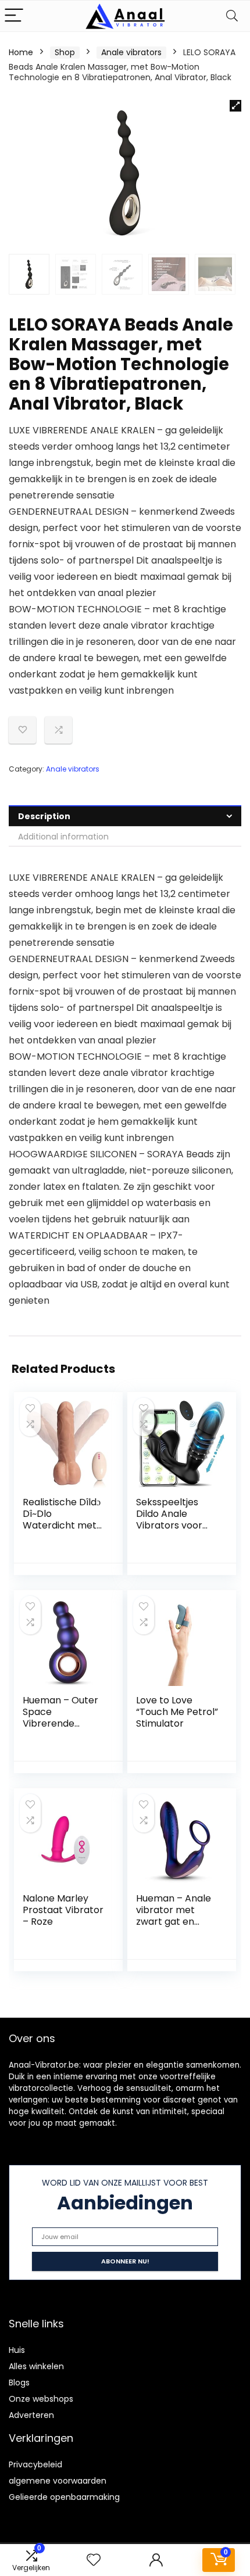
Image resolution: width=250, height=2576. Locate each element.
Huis (17, 2350)
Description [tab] (44, 816)
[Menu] (14, 16)
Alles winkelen (36, 2366)
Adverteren (31, 2415)
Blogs (19, 2383)
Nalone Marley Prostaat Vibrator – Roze (63, 1910)
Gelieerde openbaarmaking (64, 2497)
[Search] (232, 16)
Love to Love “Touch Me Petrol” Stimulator (177, 1712)
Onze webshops (41, 2399)
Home (21, 52)
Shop (65, 52)
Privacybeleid (35, 2464)
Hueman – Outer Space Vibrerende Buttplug (60, 1718)
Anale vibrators (131, 52)
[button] (235, 106)
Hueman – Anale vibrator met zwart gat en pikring (174, 1916)
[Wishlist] (94, 2560)
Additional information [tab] (63, 837)
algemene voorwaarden (58, 2481)
